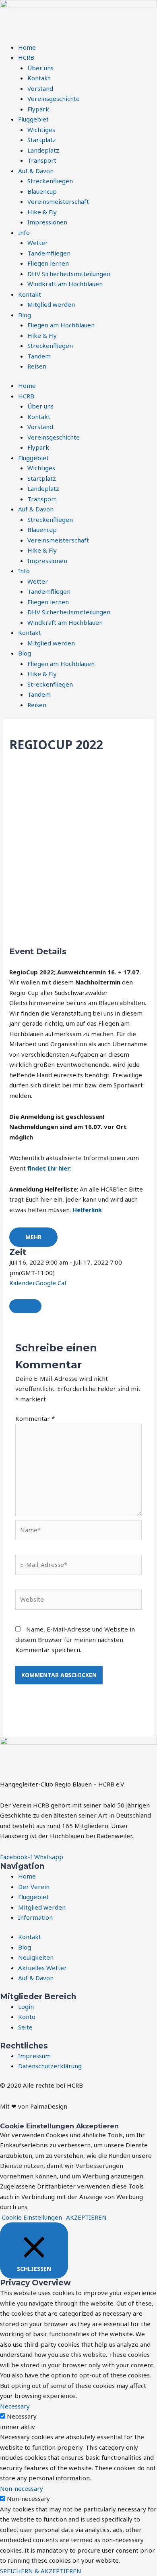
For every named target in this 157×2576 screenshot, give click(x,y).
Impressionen (47, 222)
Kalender (22, 1283)
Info (24, 232)
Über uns (40, 68)
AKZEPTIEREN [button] (86, 2217)
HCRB (26, 57)
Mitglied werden (51, 304)
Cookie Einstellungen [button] (32, 2217)
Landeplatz (43, 150)
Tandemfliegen (49, 253)
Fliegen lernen (48, 263)
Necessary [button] (15, 2406)
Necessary (22, 2416)
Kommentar (35, 1418)
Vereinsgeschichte (54, 98)
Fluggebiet (33, 119)
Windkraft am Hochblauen (65, 284)
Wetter (38, 243)
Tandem (39, 356)
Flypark (38, 109)
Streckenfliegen (50, 181)
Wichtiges (41, 130)
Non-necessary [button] (22, 2488)
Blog (25, 315)
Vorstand (40, 88)
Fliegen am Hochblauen (61, 325)
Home (27, 47)
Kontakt (39, 78)
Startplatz (42, 140)
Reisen (37, 366)
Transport (42, 160)
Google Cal (51, 1283)
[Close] (25, 1306)
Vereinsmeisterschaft (58, 201)
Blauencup (42, 191)
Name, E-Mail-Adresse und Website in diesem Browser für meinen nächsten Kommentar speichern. (75, 1639)
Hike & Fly (42, 212)
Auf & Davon (36, 171)
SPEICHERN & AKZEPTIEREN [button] (41, 2571)
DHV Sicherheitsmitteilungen (69, 274)
